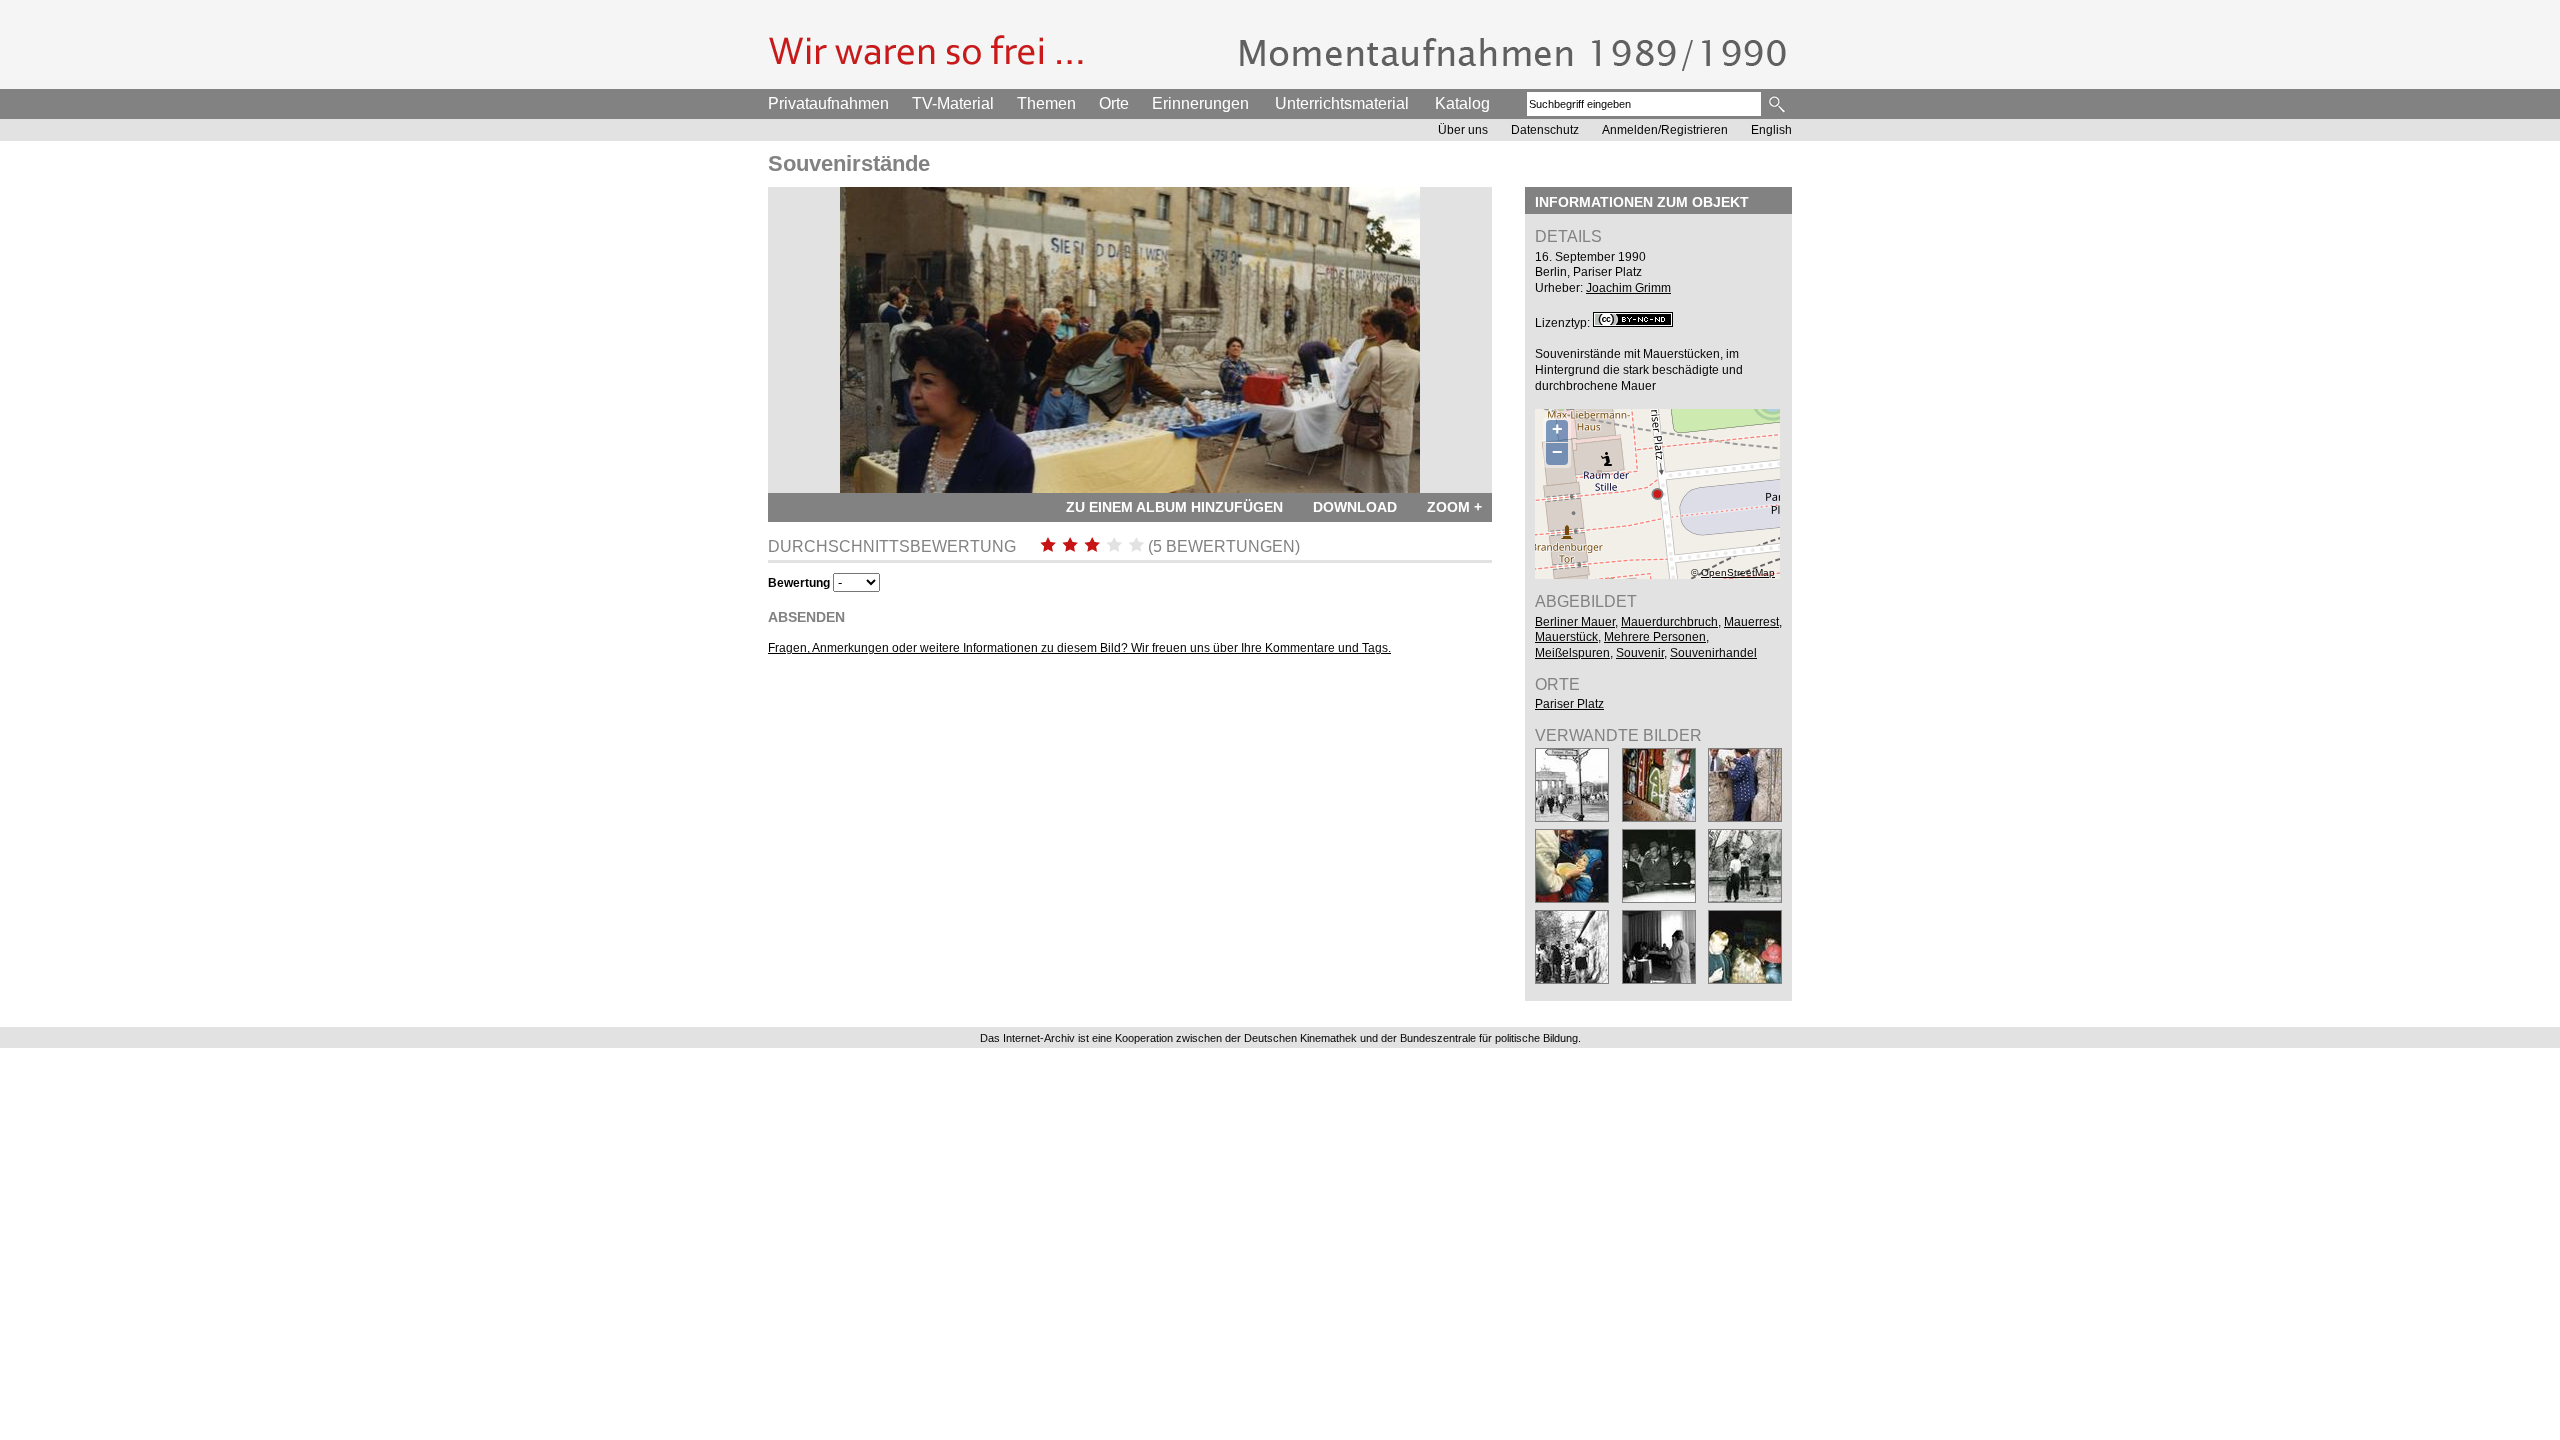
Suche (1778, 104)
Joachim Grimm (1628, 288)
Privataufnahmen (828, 103)
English (1771, 130)
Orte (1114, 103)
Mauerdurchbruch (1669, 622)
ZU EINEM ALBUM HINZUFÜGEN (1174, 507)
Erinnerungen (1200, 103)
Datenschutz (1545, 130)
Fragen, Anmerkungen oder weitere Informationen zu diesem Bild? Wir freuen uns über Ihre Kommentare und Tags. (1079, 648)
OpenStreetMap (1738, 572)
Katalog (1462, 103)
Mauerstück (1566, 637)
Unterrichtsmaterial (1342, 103)
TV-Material (953, 103)
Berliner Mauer (1575, 622)
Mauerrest (1751, 622)
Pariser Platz (1569, 704)
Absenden (806, 617)
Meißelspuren (1572, 653)
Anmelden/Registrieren (1665, 130)
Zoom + (1454, 507)
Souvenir (1640, 653)
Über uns (1463, 130)
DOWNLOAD (1355, 507)
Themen (1046, 103)
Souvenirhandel (1713, 653)
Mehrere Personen (1655, 637)
